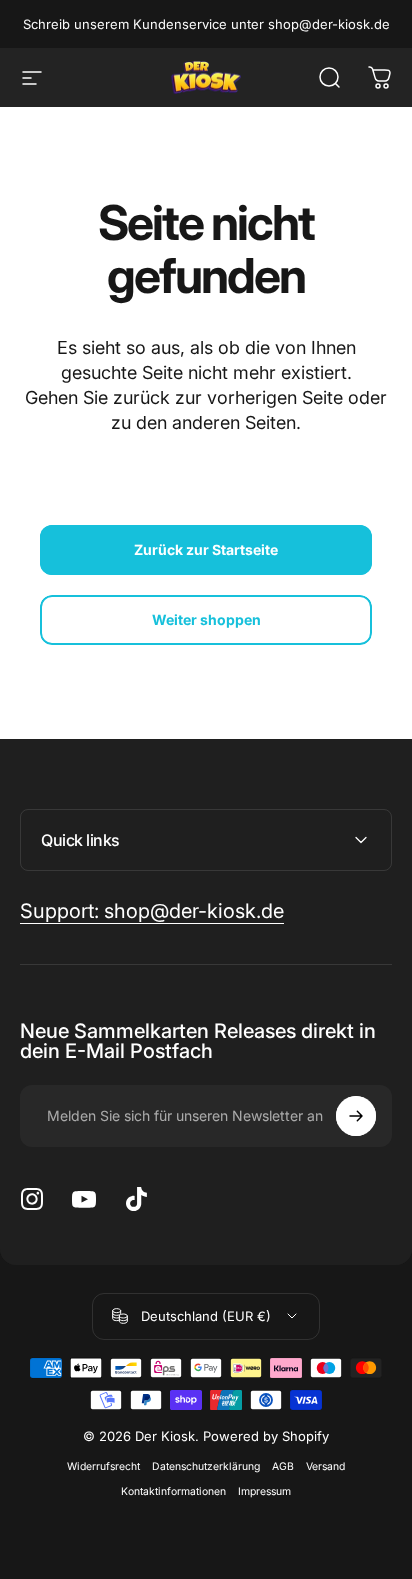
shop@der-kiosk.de (329, 24)
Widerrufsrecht (103, 1466)
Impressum (264, 1491)
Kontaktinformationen (173, 1491)
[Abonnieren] (356, 1116)
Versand (325, 1466)
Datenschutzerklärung (206, 1466)
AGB (283, 1466)
